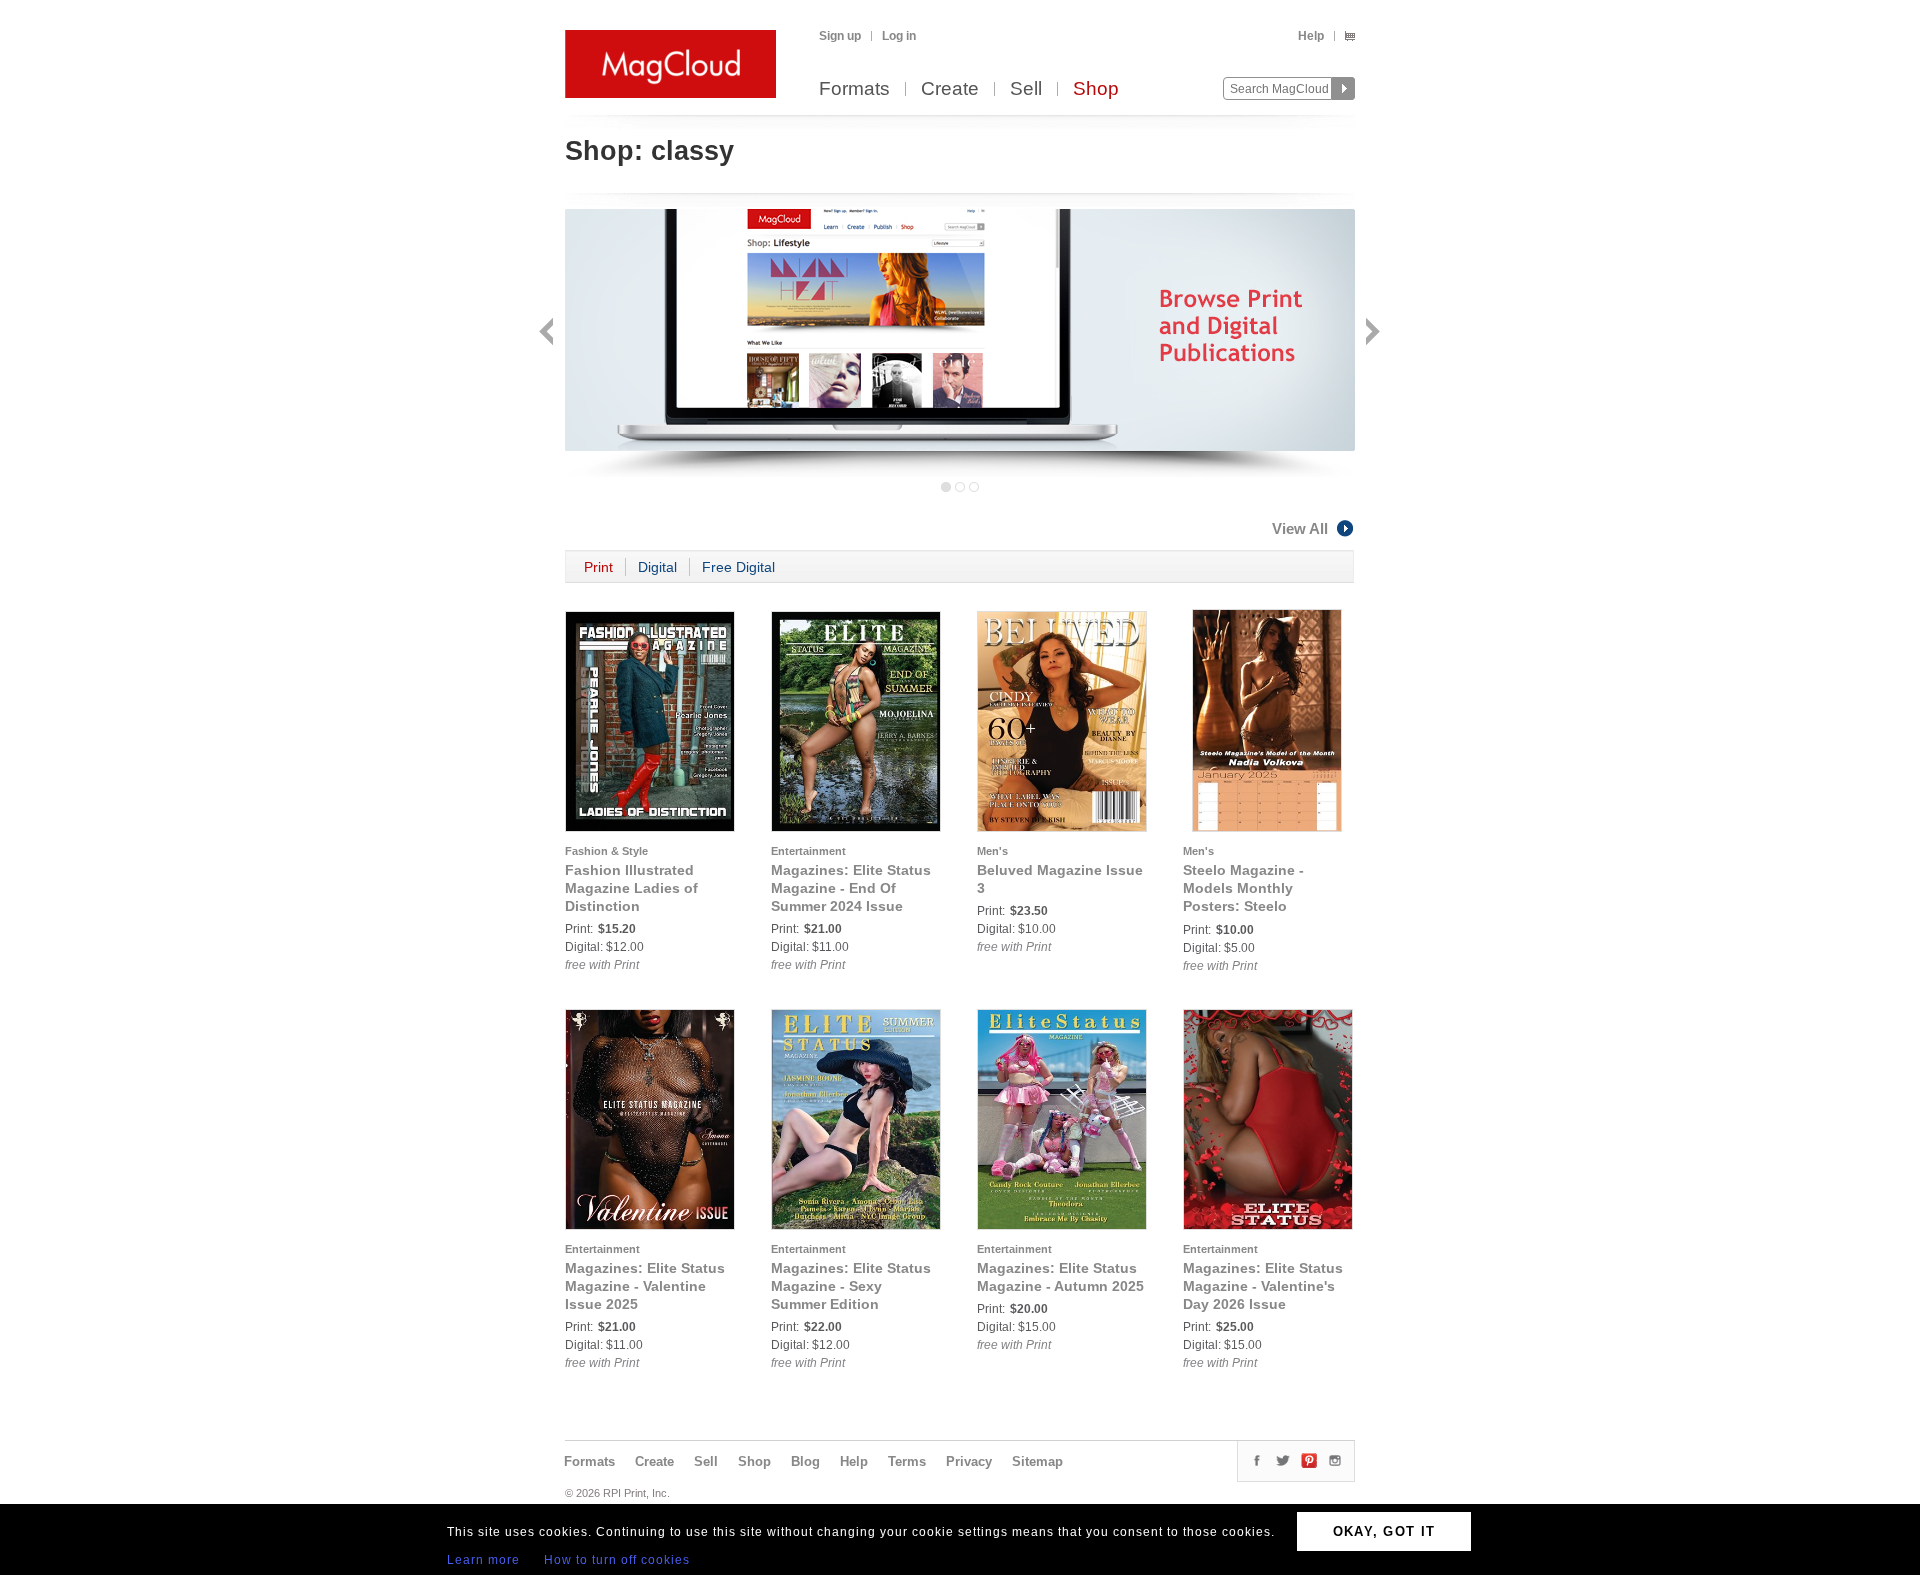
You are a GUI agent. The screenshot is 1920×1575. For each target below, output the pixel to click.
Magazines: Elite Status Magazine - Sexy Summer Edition (851, 1286)
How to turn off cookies (617, 1560)
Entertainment (808, 851)
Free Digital (738, 567)
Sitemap (1037, 1461)
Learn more (483, 1560)
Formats (854, 89)
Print (598, 567)
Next (1370, 333)
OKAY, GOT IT (1384, 1531)
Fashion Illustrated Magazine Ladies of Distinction (631, 888)
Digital (657, 567)
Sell (1026, 89)
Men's (992, 851)
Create (950, 89)
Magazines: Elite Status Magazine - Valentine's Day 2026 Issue (1263, 1286)
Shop (1096, 89)
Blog (805, 1461)
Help (1311, 36)
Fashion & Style (606, 851)
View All (1300, 528)
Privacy (969, 1461)
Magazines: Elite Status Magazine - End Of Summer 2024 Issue (851, 888)
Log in (899, 36)
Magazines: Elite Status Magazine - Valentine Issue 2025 (645, 1286)
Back (548, 333)
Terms (907, 1461)
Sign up (840, 36)
